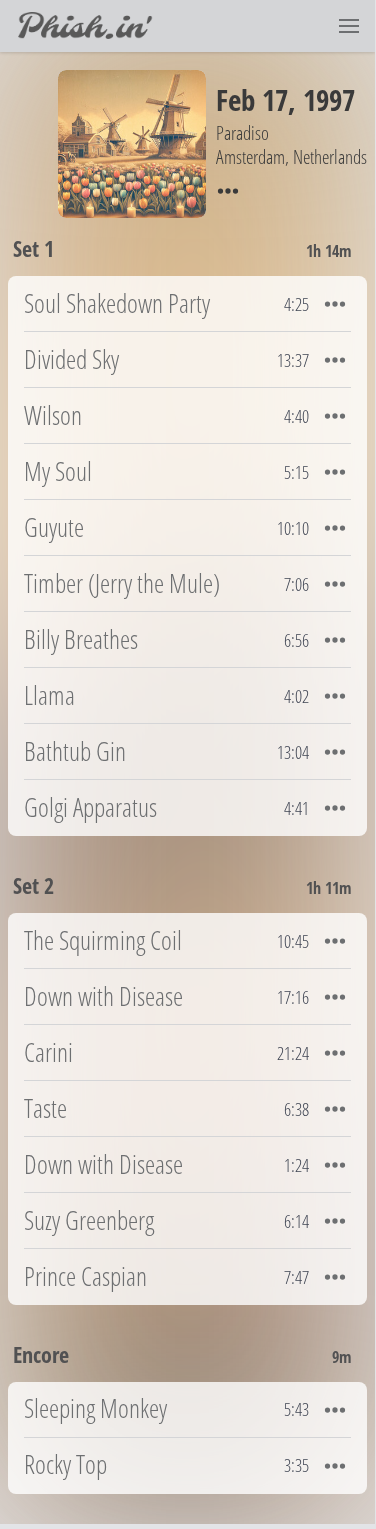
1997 (329, 99)
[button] (349, 26)
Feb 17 (252, 99)
